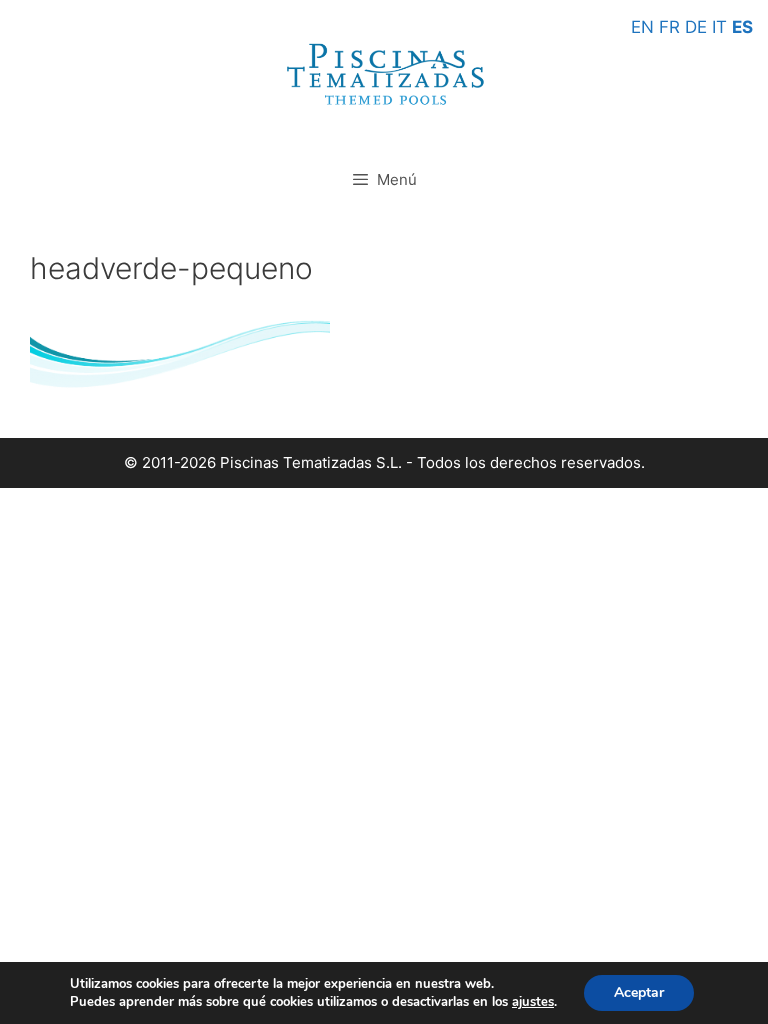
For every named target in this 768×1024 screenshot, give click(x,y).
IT (719, 27)
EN (642, 27)
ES (742, 27)
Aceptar (639, 992)
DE (696, 27)
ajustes (533, 1002)
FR (669, 27)
